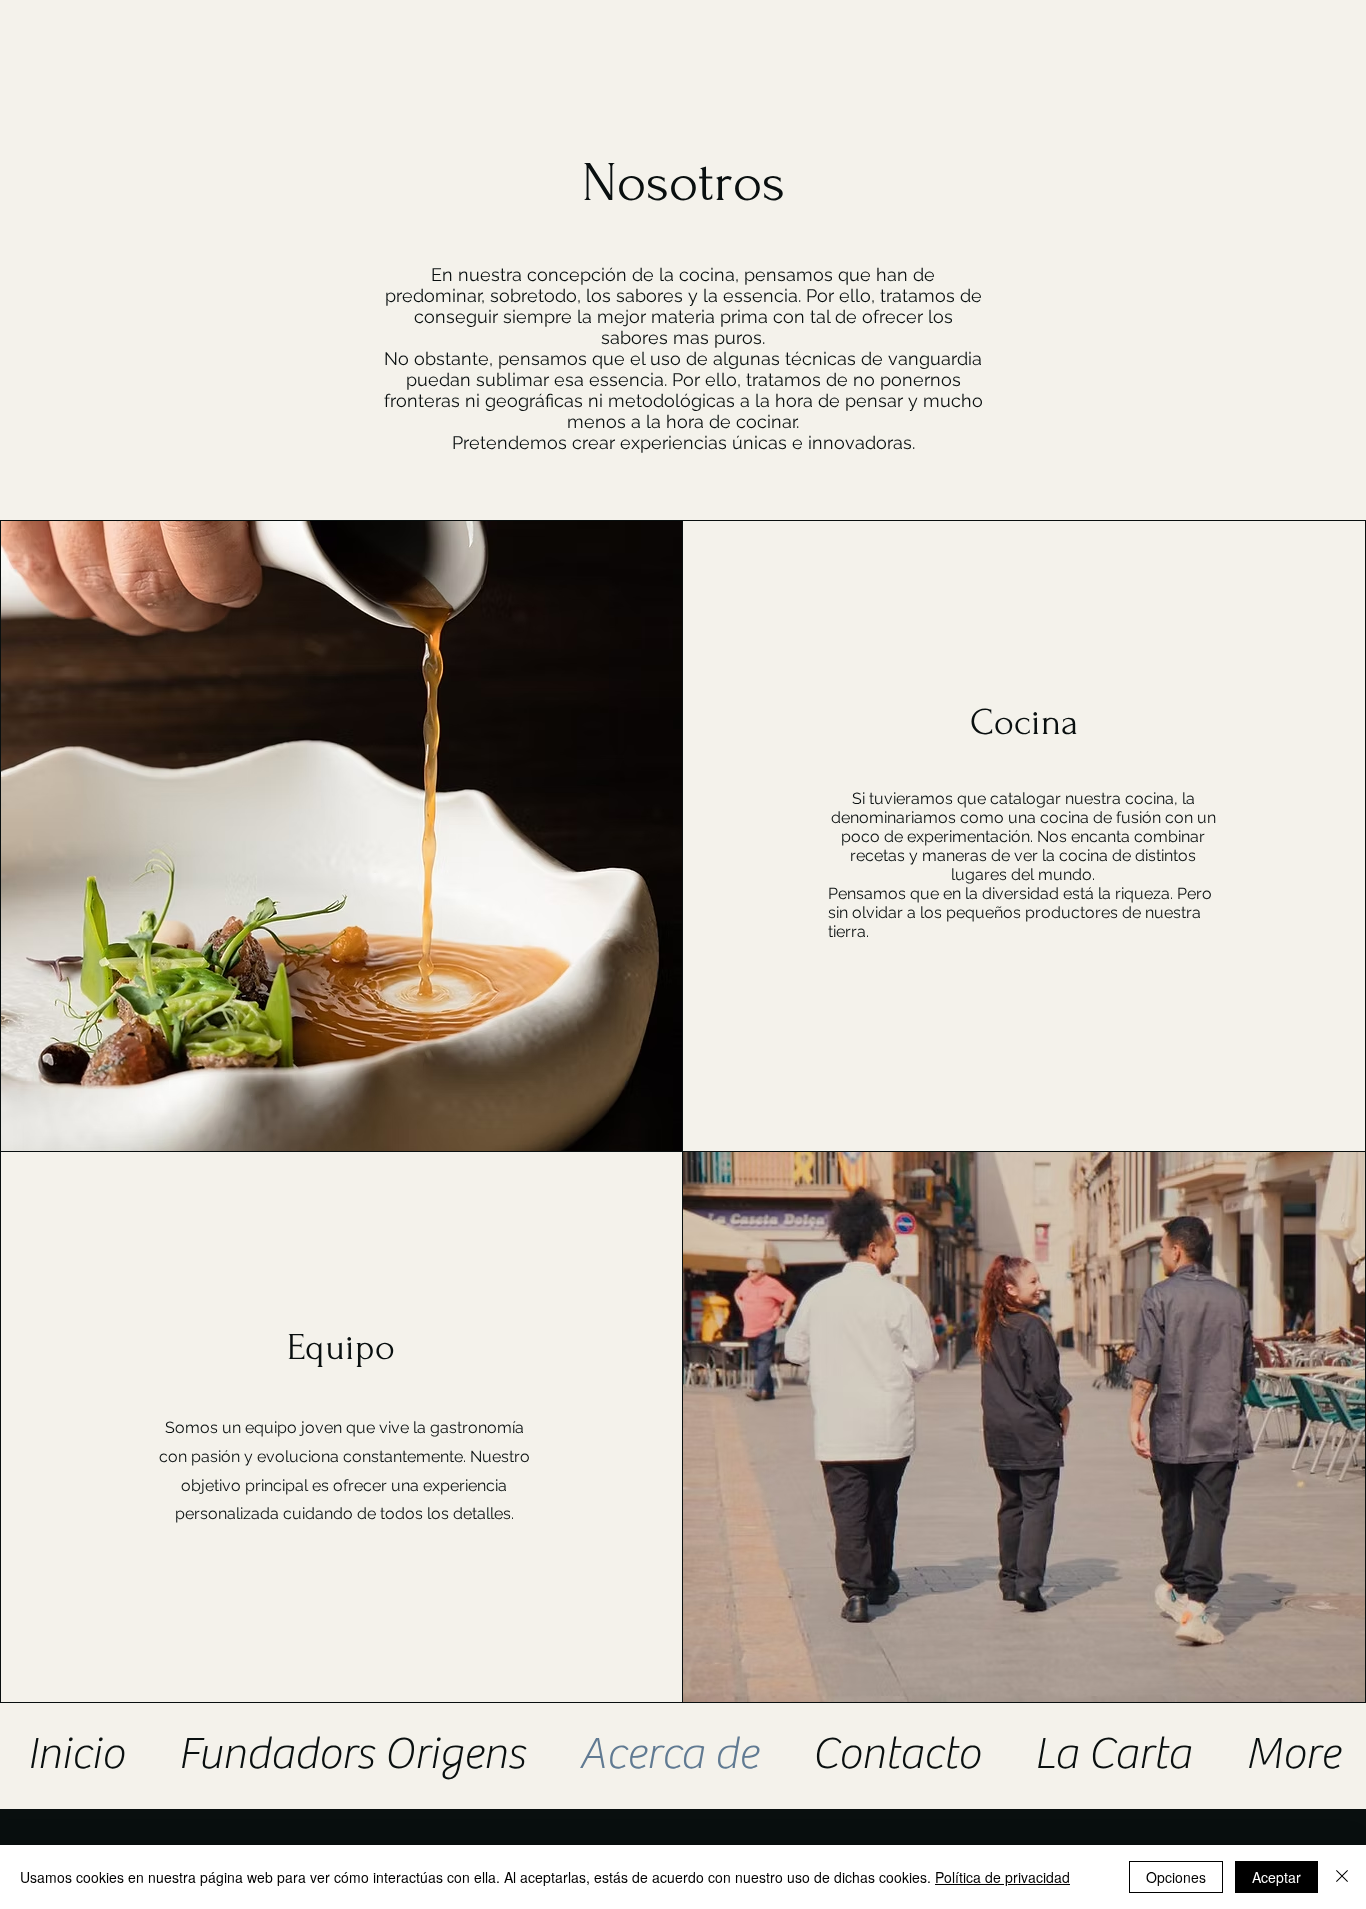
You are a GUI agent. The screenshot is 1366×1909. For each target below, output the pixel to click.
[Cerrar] (1342, 1877)
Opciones (1176, 1877)
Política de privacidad (1002, 1877)
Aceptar (1276, 1877)
